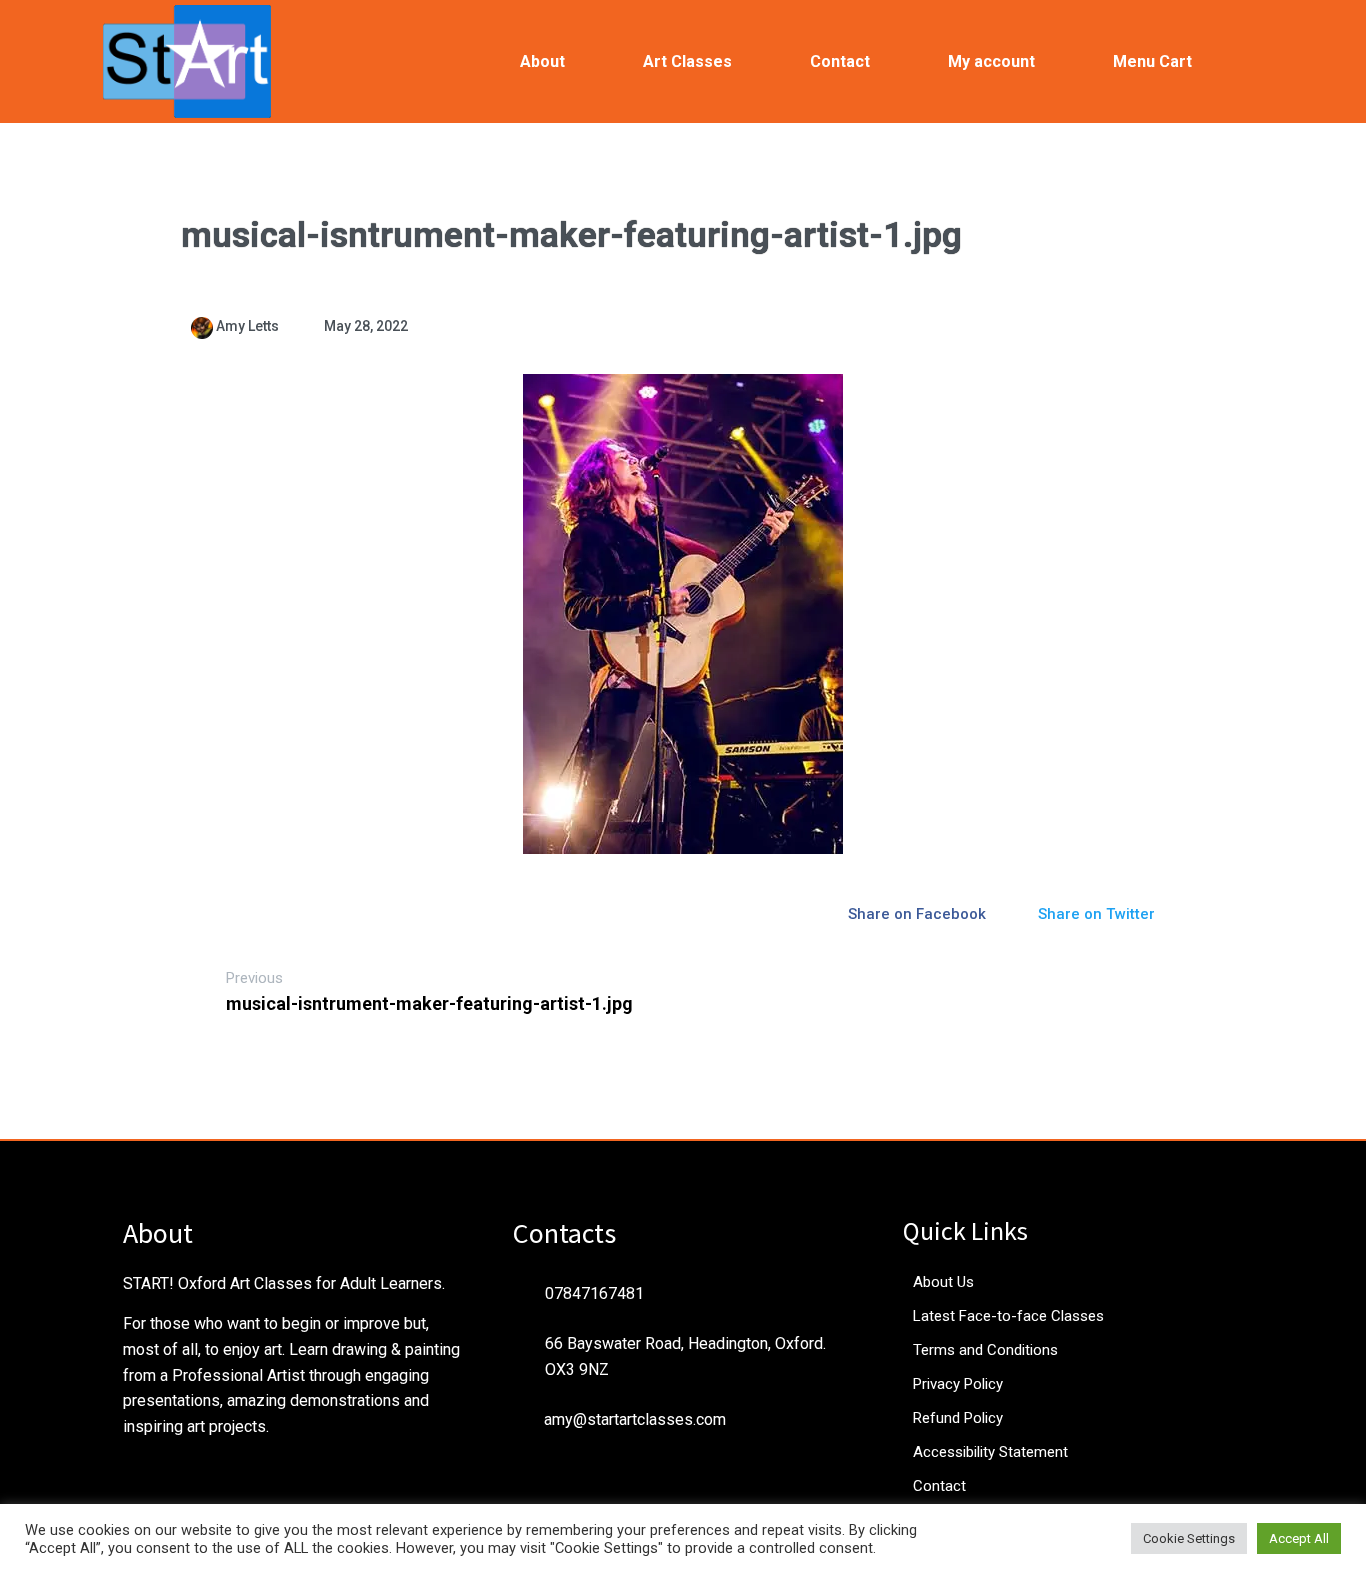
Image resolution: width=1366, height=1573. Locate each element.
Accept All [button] (1299, 1538)
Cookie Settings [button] (1189, 1538)
